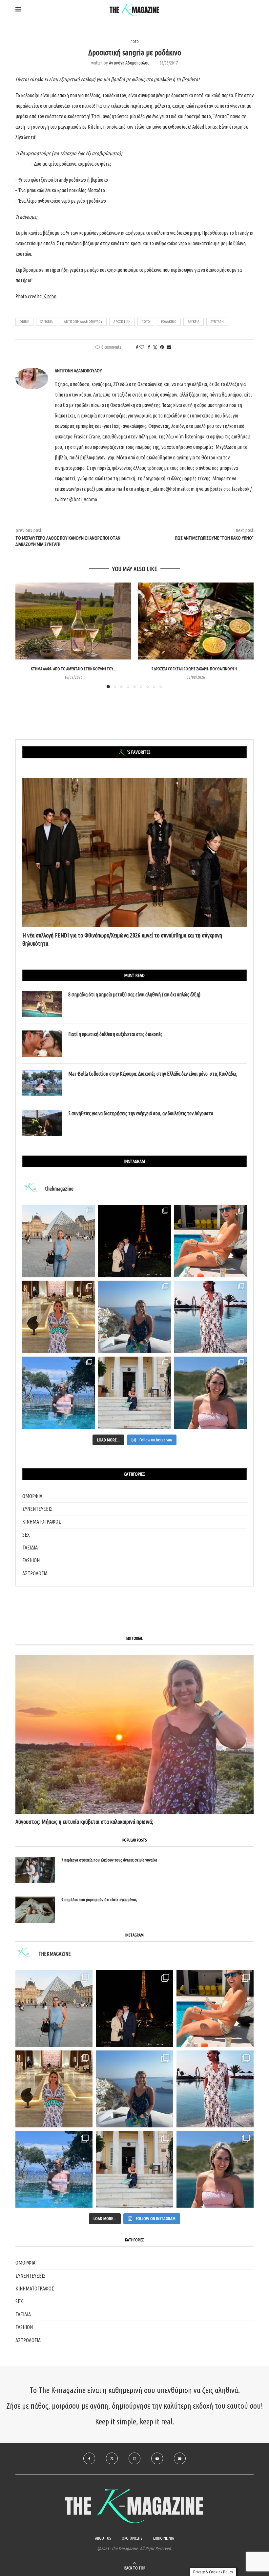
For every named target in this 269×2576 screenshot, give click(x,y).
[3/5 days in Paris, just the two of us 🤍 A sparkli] (134, 1241)
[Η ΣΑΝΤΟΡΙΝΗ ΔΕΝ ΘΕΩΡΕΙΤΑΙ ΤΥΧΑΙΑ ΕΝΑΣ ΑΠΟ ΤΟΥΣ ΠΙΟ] (134, 2089)
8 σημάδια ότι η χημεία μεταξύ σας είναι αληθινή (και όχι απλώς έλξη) (134, 994)
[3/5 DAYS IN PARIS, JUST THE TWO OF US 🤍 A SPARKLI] (134, 2008)
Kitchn (50, 296)
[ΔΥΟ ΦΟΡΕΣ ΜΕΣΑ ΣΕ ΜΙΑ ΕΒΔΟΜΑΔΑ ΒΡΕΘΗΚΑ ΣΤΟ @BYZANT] (54, 2089)
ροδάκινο (169, 322)
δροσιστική (122, 322)
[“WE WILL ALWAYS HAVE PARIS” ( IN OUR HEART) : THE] (54, 2008)
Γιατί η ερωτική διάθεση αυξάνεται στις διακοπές (115, 1034)
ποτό (146, 322)
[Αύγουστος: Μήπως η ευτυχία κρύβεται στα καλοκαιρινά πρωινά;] (134, 1734)
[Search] (250, 10)
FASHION (31, 1560)
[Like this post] (142, 347)
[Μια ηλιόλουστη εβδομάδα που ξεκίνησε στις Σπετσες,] (134, 1393)
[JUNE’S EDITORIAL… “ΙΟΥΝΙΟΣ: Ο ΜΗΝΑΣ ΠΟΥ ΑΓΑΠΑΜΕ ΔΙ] (215, 2169)
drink (24, 322)
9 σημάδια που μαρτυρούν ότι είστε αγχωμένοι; (99, 1900)
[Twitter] (112, 2458)
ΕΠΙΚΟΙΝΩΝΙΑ (164, 2538)
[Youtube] (157, 2458)
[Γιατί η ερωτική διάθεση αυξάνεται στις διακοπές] (42, 1044)
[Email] (180, 2458)
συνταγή (217, 322)
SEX (26, 1535)
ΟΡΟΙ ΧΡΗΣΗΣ (132, 2538)
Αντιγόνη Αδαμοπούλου (129, 63)
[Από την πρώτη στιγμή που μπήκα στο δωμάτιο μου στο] (210, 1317)
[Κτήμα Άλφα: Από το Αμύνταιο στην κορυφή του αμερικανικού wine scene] (73, 621)
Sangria (47, 322)
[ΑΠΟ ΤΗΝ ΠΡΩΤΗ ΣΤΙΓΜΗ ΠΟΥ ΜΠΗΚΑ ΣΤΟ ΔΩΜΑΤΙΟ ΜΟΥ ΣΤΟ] (215, 2089)
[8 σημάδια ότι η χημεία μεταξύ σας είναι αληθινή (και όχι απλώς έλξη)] (42, 1004)
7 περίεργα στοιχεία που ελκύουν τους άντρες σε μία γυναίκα (109, 1860)
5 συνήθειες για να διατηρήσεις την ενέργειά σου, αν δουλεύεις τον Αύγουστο (141, 1113)
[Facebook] (89, 2458)
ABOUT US (103, 2538)
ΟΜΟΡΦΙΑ (32, 1496)
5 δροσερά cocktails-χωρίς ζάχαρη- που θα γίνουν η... (196, 669)
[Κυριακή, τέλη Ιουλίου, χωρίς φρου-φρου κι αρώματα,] (210, 1241)
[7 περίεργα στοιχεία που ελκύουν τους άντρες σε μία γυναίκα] (35, 1870)
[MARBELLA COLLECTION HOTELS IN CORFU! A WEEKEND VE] (54, 2169)
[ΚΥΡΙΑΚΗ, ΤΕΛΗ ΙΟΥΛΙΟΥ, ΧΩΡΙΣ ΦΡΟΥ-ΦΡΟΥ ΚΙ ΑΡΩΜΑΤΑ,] (215, 2008)
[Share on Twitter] (155, 347)
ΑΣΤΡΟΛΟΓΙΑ (35, 1573)
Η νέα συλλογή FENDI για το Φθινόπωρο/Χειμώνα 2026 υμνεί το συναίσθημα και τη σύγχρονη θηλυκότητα (122, 939)
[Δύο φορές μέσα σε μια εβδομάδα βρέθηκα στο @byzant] (59, 1317)
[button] (24, 635)
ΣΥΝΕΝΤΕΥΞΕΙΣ (37, 1509)
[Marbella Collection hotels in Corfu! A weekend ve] (59, 1393)
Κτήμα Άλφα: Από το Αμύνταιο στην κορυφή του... (73, 669)
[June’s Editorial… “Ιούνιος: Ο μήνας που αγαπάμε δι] (210, 1393)
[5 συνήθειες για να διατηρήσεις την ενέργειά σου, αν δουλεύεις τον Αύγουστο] (42, 1123)
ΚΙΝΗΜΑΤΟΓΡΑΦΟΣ (42, 1522)
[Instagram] (134, 2458)
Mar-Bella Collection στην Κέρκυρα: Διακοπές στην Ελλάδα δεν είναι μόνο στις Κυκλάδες (153, 1074)
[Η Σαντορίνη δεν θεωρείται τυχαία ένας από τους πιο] (134, 1317)
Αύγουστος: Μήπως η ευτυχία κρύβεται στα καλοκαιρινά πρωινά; (84, 1822)
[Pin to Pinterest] (162, 347)
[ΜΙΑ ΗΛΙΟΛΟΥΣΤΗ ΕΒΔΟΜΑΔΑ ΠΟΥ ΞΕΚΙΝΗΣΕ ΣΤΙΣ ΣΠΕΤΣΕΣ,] (134, 2169)
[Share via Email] (169, 347)
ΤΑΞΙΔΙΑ (30, 1547)
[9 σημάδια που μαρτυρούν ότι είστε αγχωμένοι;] (35, 1910)
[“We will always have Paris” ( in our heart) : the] (59, 1241)
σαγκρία (194, 322)
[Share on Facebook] (149, 347)
